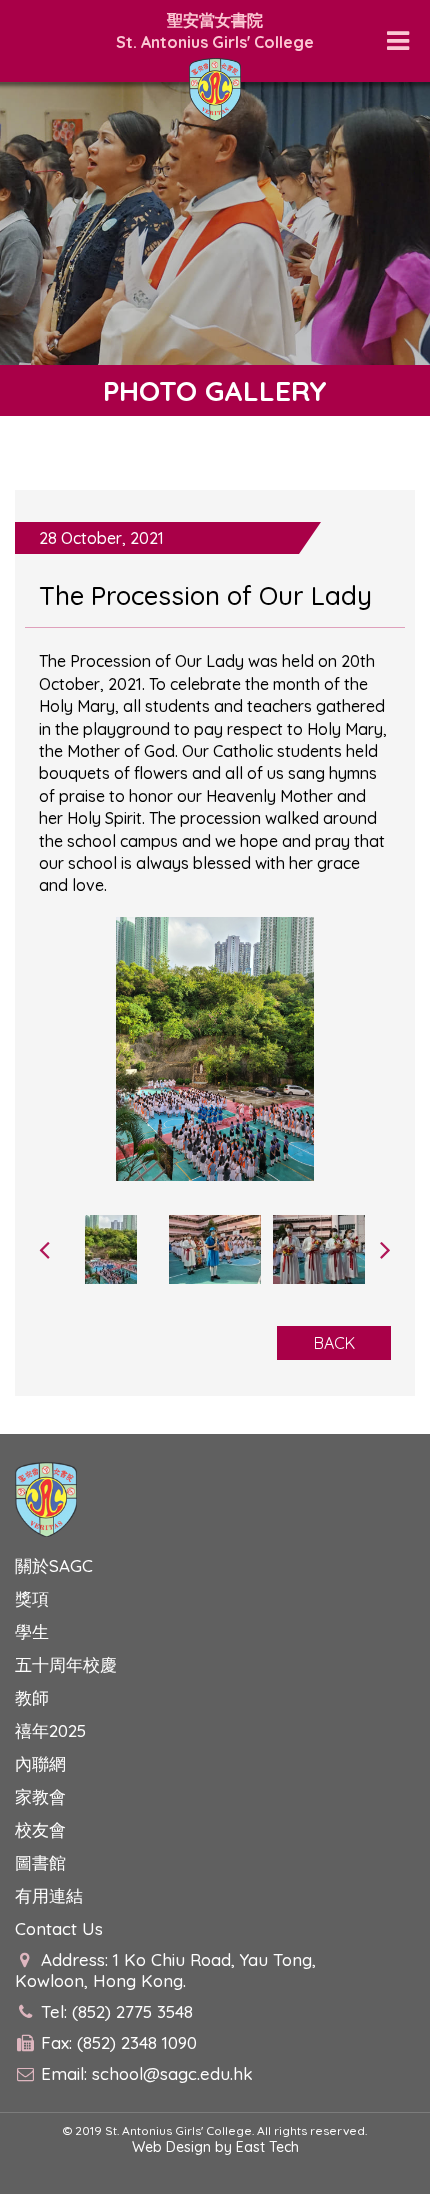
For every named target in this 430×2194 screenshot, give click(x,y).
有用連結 (49, 1895)
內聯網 (40, 1763)
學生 (32, 1631)
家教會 (40, 1796)
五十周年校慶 (66, 1664)
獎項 (32, 1598)
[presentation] (44, 1249)
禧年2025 (50, 1730)
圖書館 (40, 1862)
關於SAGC (54, 1565)
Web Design (171, 2147)
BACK (334, 1343)
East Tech (267, 2147)
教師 (32, 1697)
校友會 (40, 1829)
